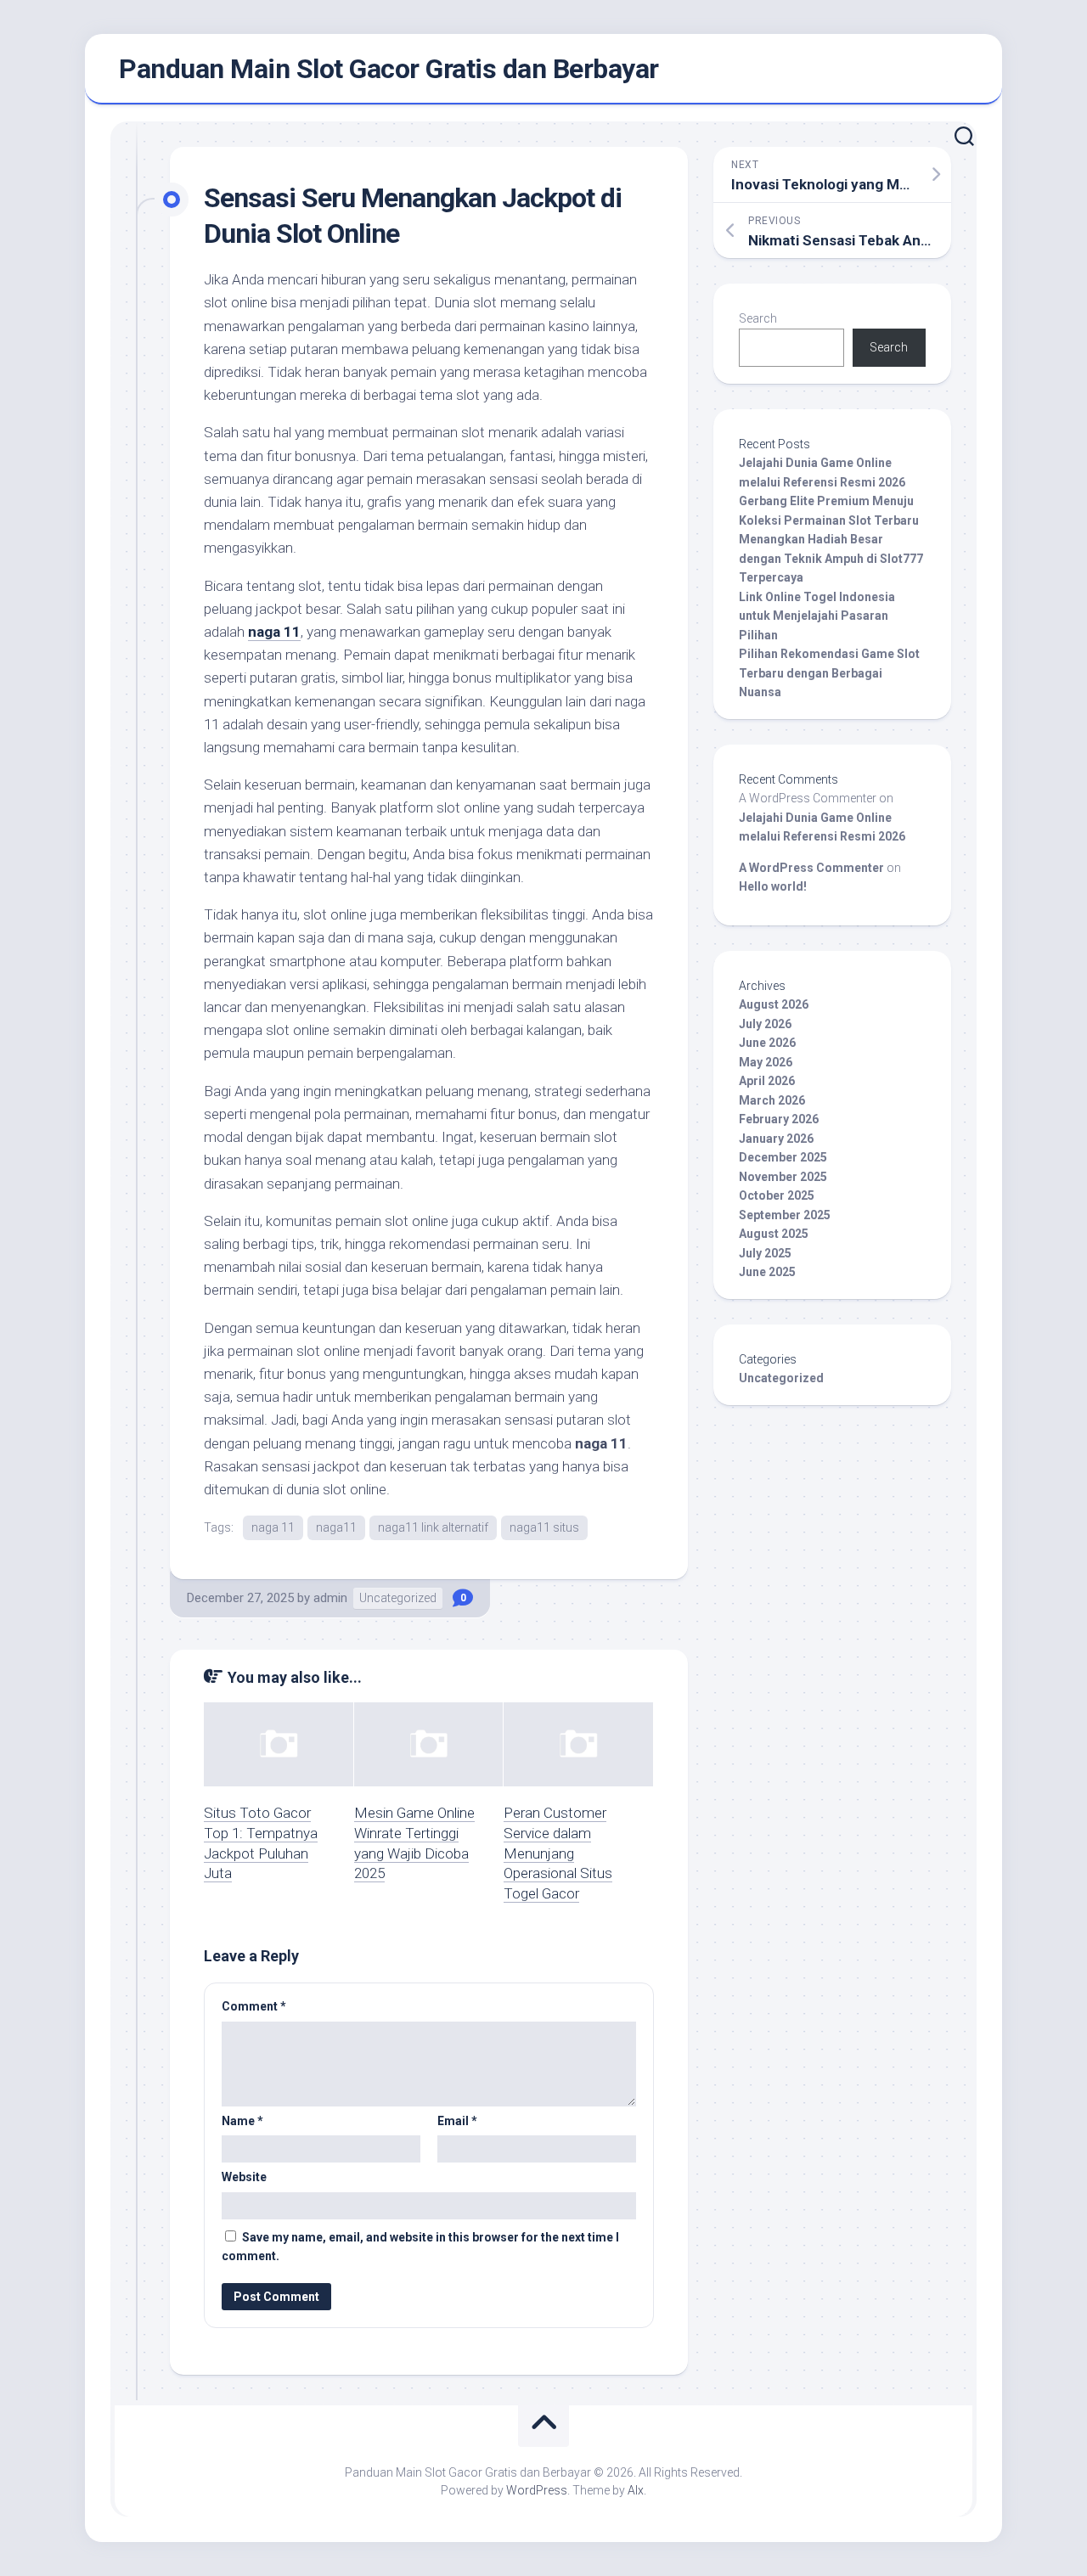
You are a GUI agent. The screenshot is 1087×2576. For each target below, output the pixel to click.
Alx (636, 2490)
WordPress (537, 2490)
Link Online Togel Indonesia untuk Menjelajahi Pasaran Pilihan (817, 616)
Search (758, 318)
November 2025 (783, 1177)
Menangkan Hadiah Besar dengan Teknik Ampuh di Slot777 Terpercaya (831, 558)
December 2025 (783, 1157)
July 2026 (765, 1024)
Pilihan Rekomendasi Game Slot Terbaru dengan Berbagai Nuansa (829, 673)
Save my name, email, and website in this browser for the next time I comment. (420, 2247)
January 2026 (776, 1139)
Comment (254, 2006)
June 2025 (767, 1272)
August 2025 (774, 1234)
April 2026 (767, 1081)
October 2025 (777, 1195)
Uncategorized (398, 1598)
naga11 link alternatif (433, 1527)
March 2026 (772, 1100)
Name (242, 2121)
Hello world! (773, 886)
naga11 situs (544, 1527)
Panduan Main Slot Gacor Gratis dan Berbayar (389, 69)
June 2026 (767, 1043)
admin (330, 1598)
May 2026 (766, 1062)
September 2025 (785, 1215)
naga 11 (274, 632)
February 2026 (779, 1119)
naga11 (336, 1527)
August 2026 (774, 1004)
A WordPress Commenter (811, 868)
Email (457, 2121)
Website (244, 2177)
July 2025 (765, 1253)
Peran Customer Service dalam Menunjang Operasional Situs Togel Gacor (558, 1853)
